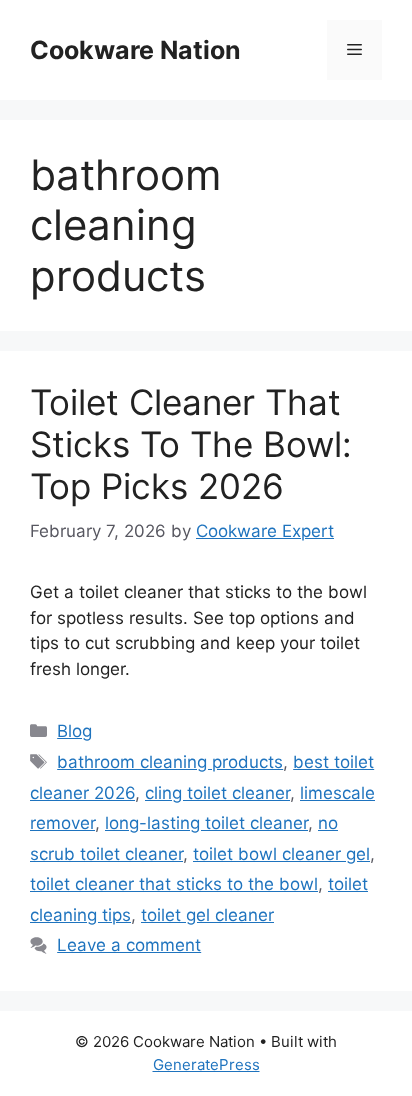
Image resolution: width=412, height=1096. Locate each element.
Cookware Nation (135, 50)
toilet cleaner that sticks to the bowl (174, 884)
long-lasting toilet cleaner (206, 823)
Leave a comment (129, 945)
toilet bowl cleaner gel (281, 854)
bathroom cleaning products (170, 762)
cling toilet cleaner (217, 793)
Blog (74, 731)
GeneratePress (206, 1064)
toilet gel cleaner (207, 915)
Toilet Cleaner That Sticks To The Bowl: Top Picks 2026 (191, 444)
